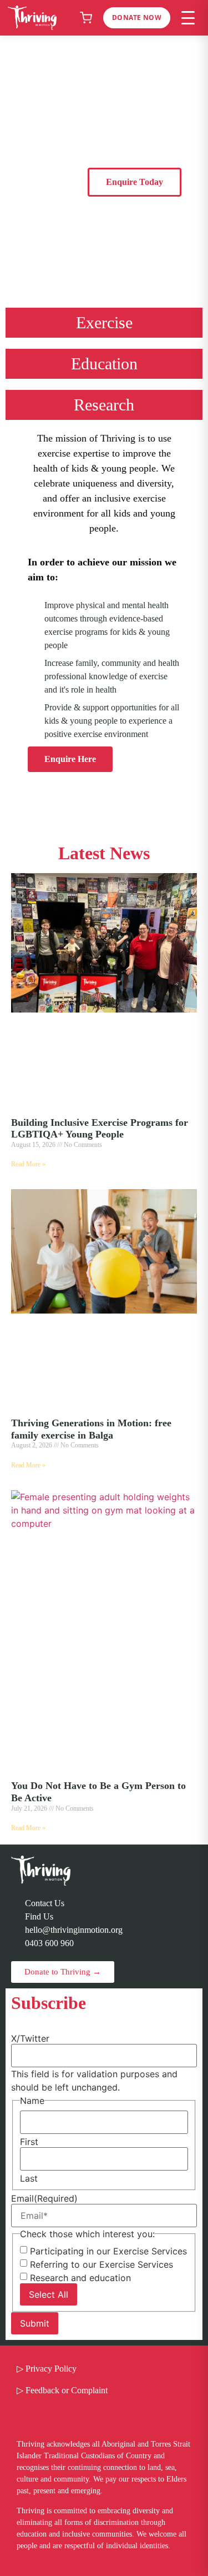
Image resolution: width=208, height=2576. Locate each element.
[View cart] (86, 18)
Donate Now (137, 17)
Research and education (80, 2278)
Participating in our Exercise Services (108, 2251)
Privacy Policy (51, 2369)
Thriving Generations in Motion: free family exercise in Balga (91, 1429)
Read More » (28, 1164)
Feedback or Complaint (67, 2390)
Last (29, 2178)
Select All (49, 2294)
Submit (35, 2323)
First (29, 2142)
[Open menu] (188, 18)
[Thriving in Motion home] (32, 18)
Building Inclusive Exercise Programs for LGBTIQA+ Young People (100, 1129)
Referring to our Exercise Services (102, 2264)
